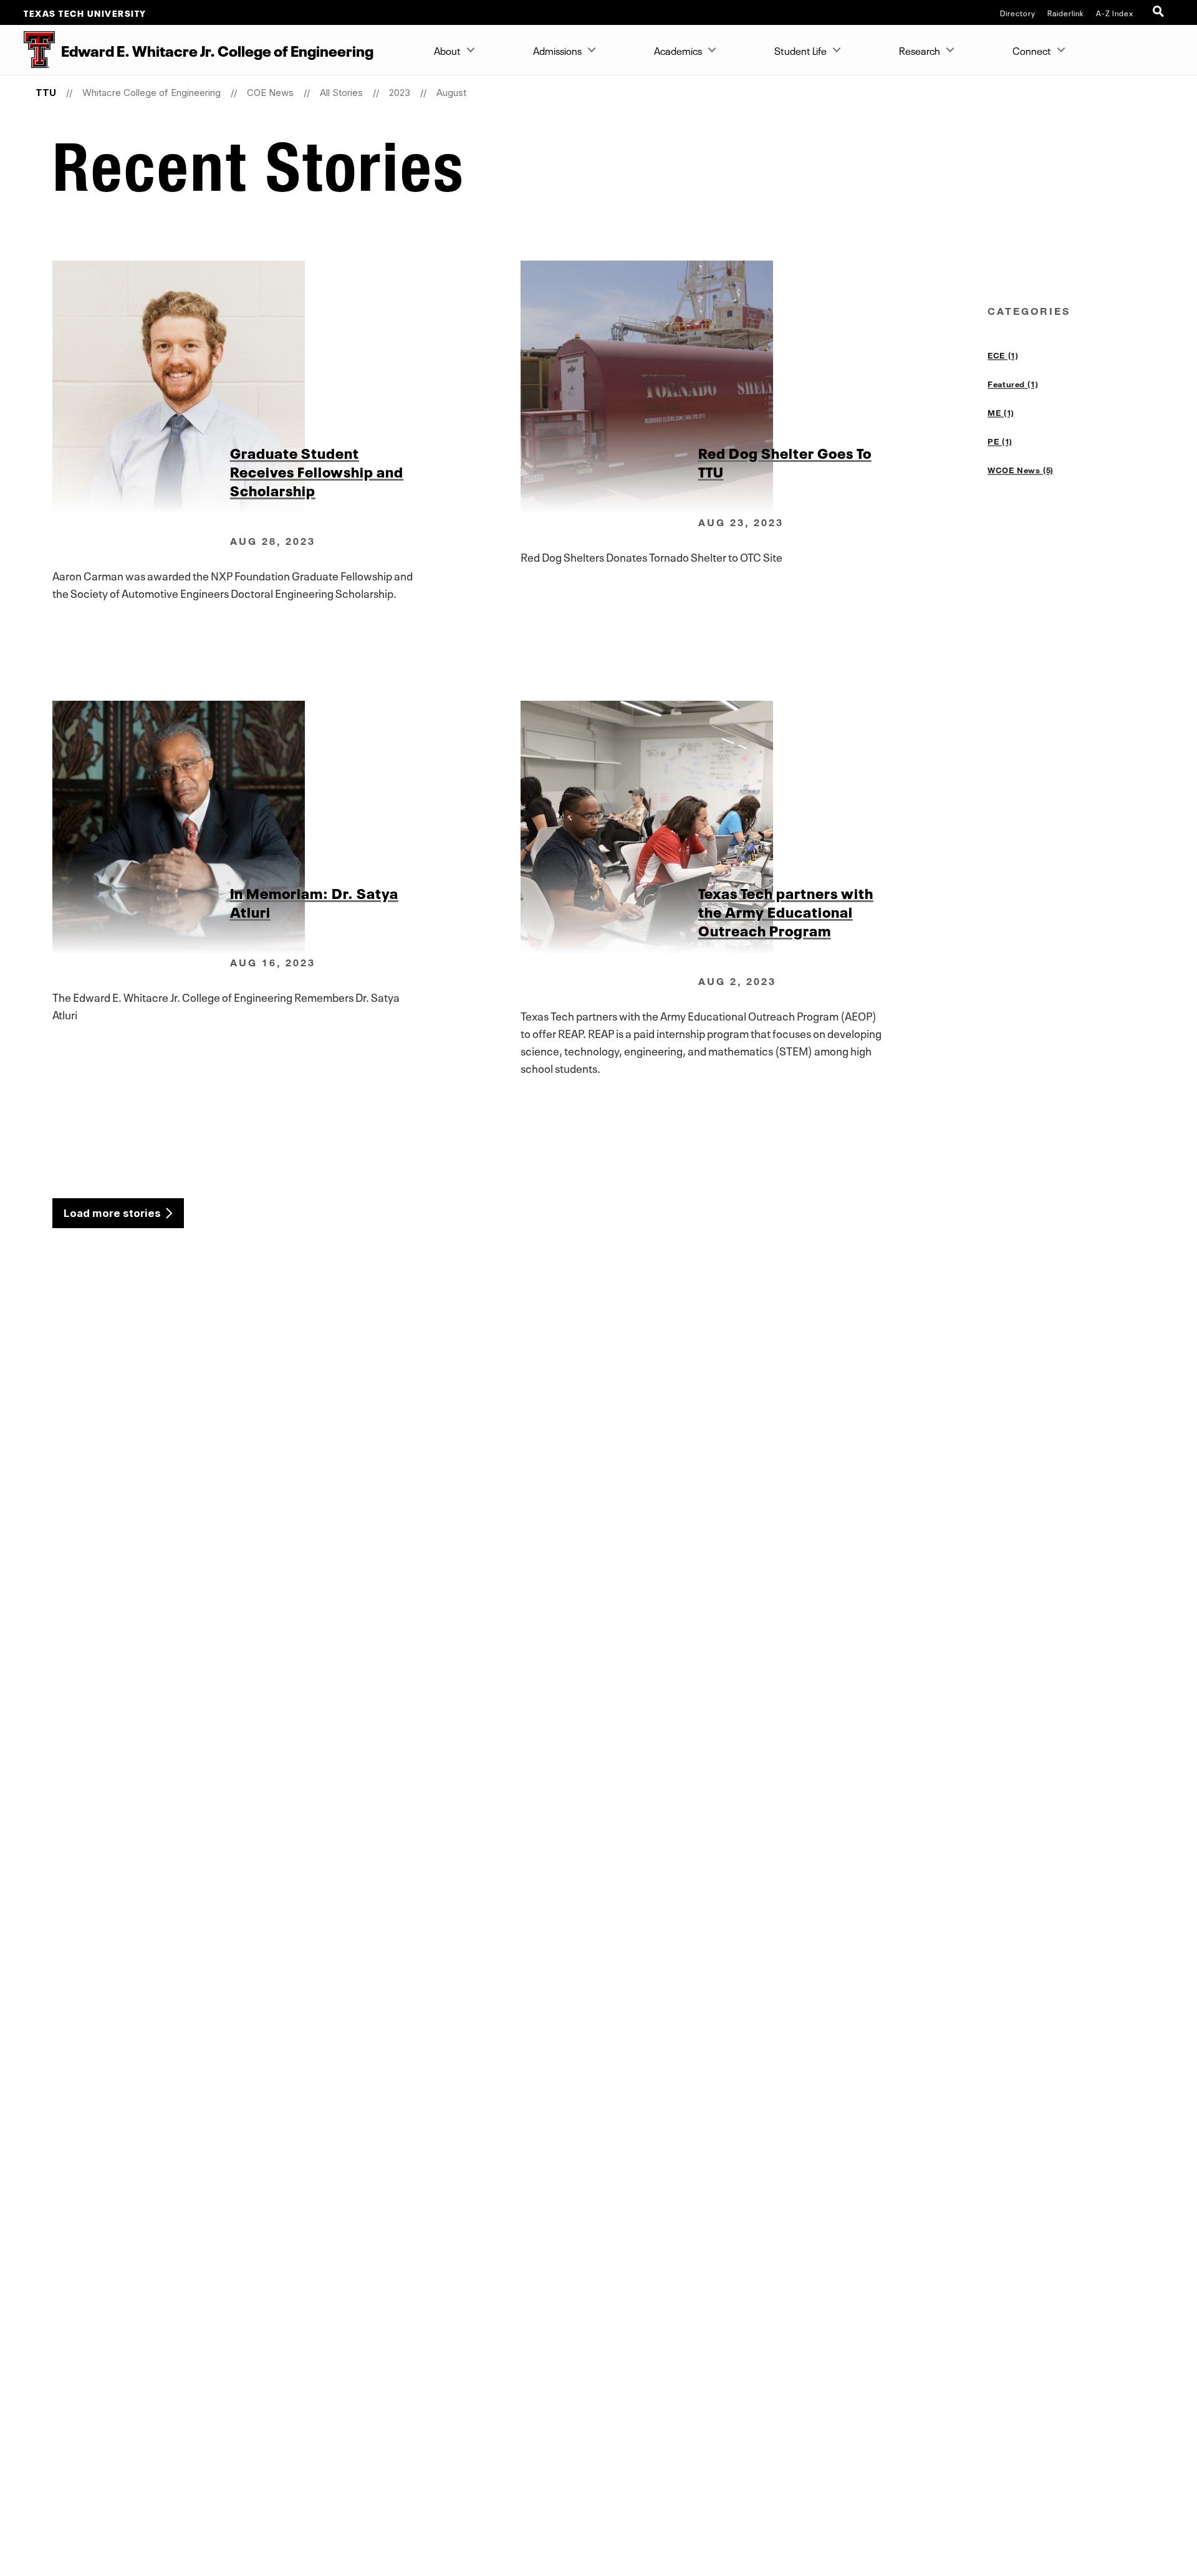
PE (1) (1000, 441)
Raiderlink (1066, 12)
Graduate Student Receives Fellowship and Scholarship (317, 471)
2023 (400, 93)
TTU (46, 93)
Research (920, 50)
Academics (678, 50)
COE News (270, 93)
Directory (1018, 12)
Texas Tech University (85, 12)
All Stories (341, 93)
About (447, 50)
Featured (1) (1013, 384)
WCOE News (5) (1021, 470)
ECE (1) (1003, 355)
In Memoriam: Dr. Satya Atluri (314, 901)
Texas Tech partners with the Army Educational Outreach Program (786, 911)
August (451, 93)
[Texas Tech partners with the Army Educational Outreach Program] (754, 827)
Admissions (557, 50)
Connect (1032, 50)
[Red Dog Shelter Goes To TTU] (754, 387)
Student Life (800, 50)
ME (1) (1001, 413)
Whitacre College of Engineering (151, 93)
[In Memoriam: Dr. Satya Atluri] (286, 827)
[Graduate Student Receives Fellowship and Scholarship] (286, 387)
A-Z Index (1115, 12)
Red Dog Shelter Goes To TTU (785, 461)
